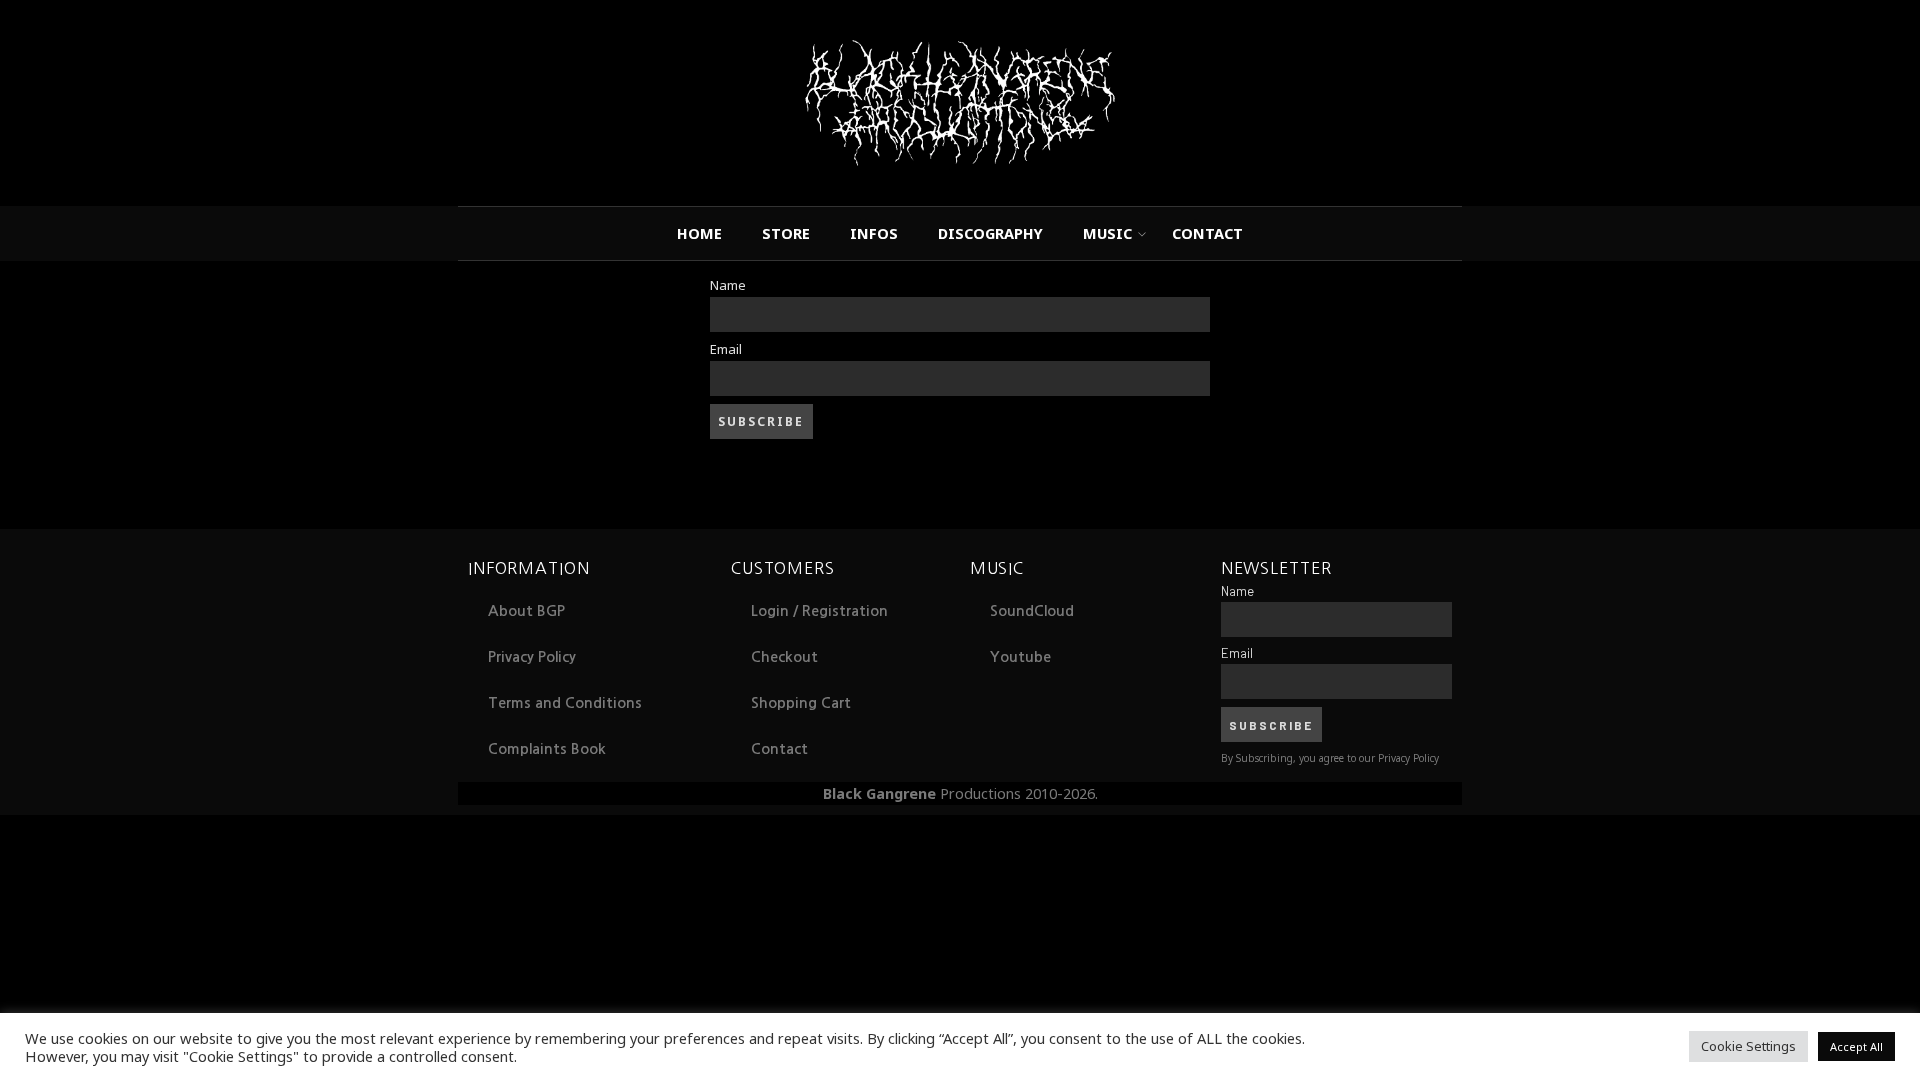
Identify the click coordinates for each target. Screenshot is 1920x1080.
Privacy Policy (532, 657)
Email (726, 349)
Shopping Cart (801, 703)
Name (728, 285)
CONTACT (1207, 233)
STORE (786, 233)
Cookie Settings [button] (1748, 1046)
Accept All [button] (1856, 1046)
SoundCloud (1032, 611)
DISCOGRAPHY (990, 233)
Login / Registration (819, 611)
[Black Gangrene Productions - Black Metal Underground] (960, 103)
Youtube (1020, 657)
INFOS (874, 233)
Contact (779, 749)
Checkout (784, 657)
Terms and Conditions (565, 703)
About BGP (526, 611)
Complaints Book (547, 749)
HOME (699, 233)
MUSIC (1107, 233)
